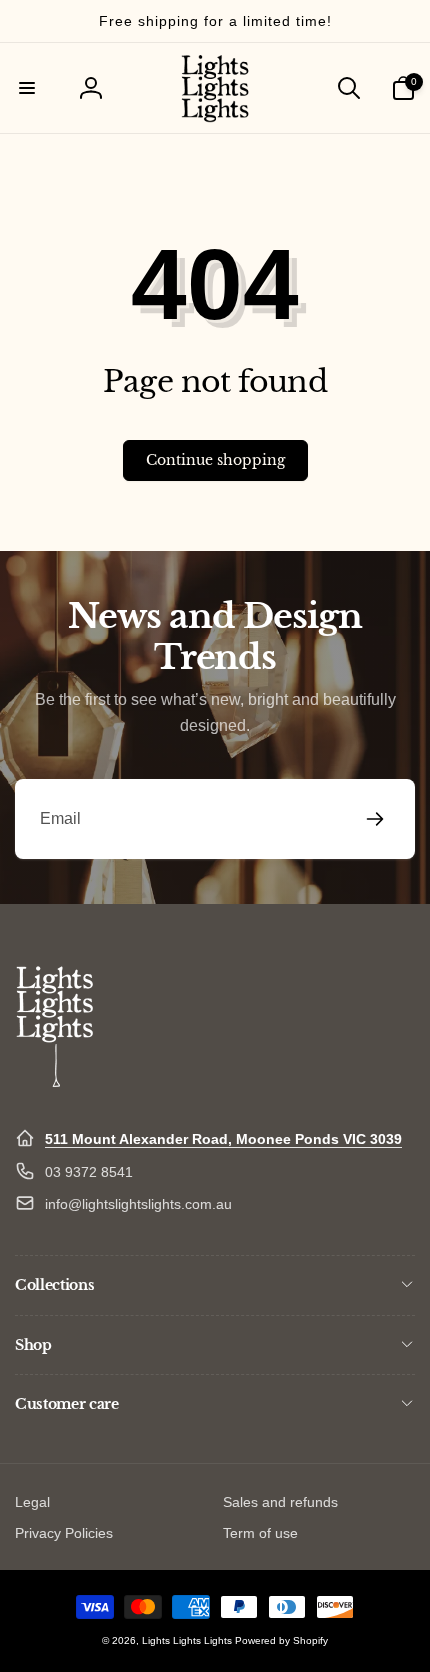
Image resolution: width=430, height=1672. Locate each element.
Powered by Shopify (281, 1640)
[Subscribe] (375, 819)
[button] (27, 88)
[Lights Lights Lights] (55, 1090)
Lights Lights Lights (187, 1640)
